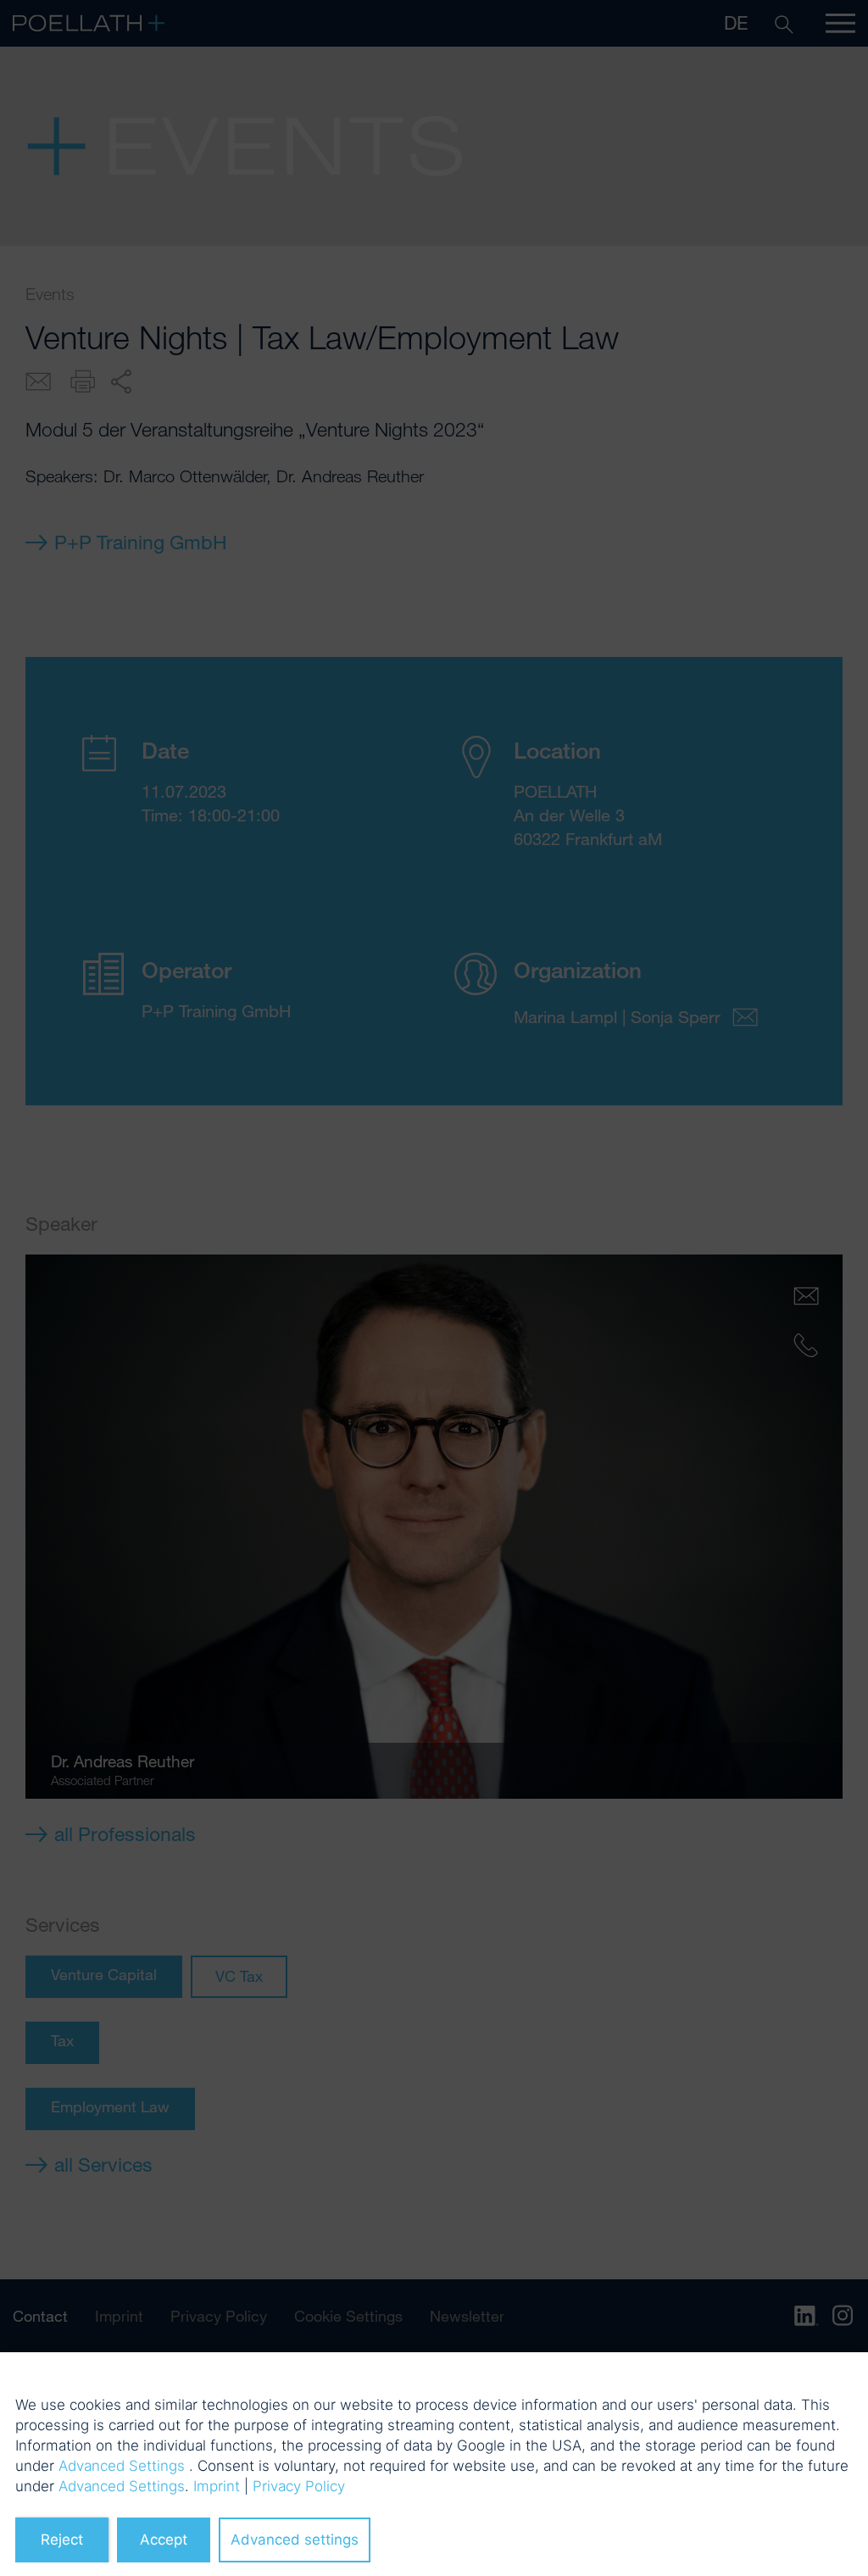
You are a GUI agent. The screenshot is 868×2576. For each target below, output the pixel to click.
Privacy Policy (299, 2486)
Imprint (217, 2486)
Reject (62, 2540)
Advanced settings (295, 2540)
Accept (164, 2540)
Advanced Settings (122, 2466)
